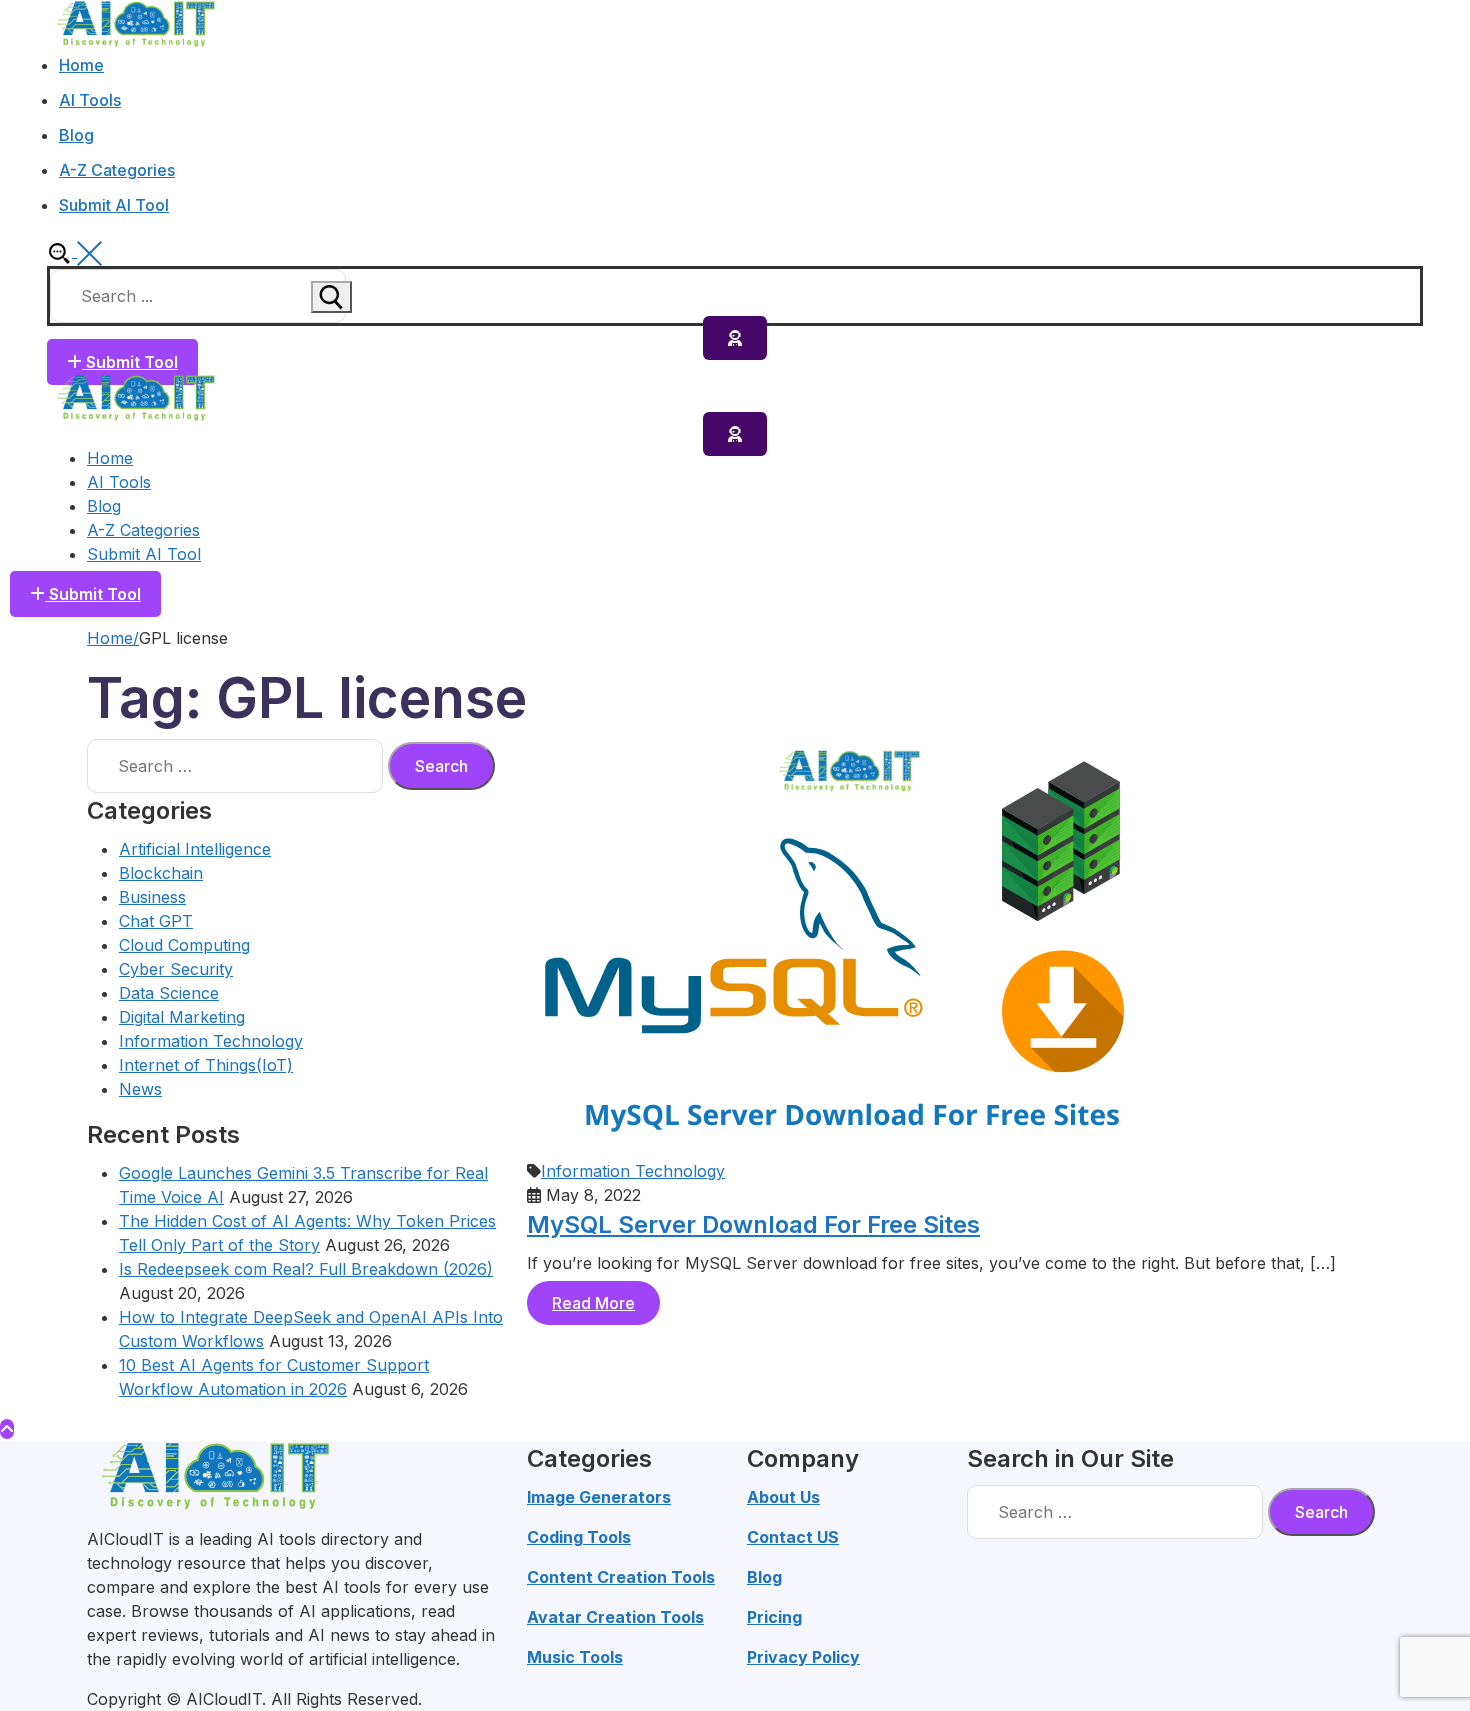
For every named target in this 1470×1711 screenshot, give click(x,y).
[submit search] (331, 297)
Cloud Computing (184, 945)
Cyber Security (176, 969)
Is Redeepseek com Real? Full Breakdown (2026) (306, 1269)
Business (152, 897)
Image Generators (599, 1497)
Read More (593, 1303)
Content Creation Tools (621, 1577)
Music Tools (575, 1657)
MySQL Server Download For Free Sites (753, 1224)
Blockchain (161, 873)
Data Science (169, 993)
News (140, 1089)
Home (110, 638)
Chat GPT (156, 921)
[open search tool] (74, 251)
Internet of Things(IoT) (206, 1065)
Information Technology (211, 1041)
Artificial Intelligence (195, 849)
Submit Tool (130, 362)
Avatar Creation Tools (615, 1617)
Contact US (793, 1537)
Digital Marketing (182, 1017)
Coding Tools (579, 1537)
